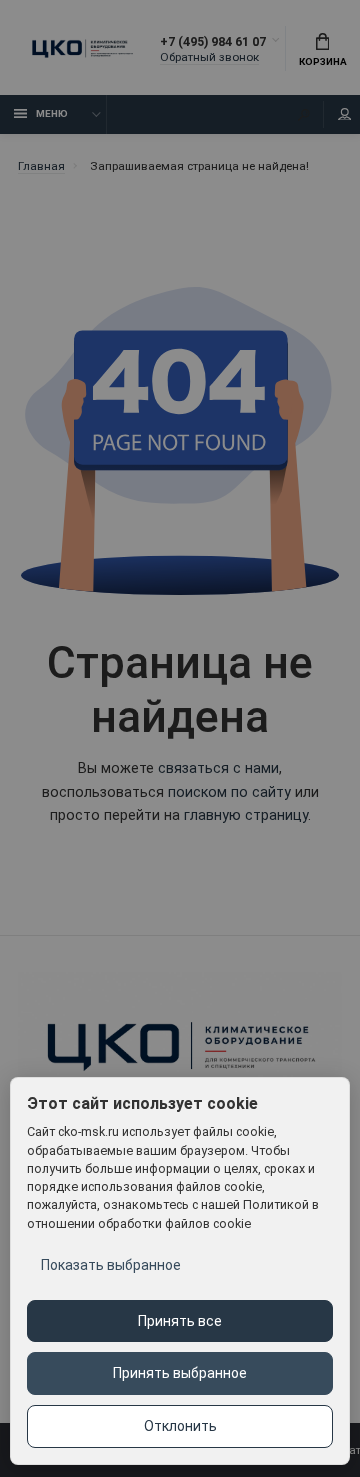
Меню (52, 113)
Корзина (323, 61)
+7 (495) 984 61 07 (213, 41)
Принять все (180, 1321)
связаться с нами (218, 768)
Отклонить (180, 1426)
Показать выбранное (111, 1265)
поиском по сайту (229, 792)
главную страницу (246, 815)
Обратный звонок (209, 57)
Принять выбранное (180, 1373)
